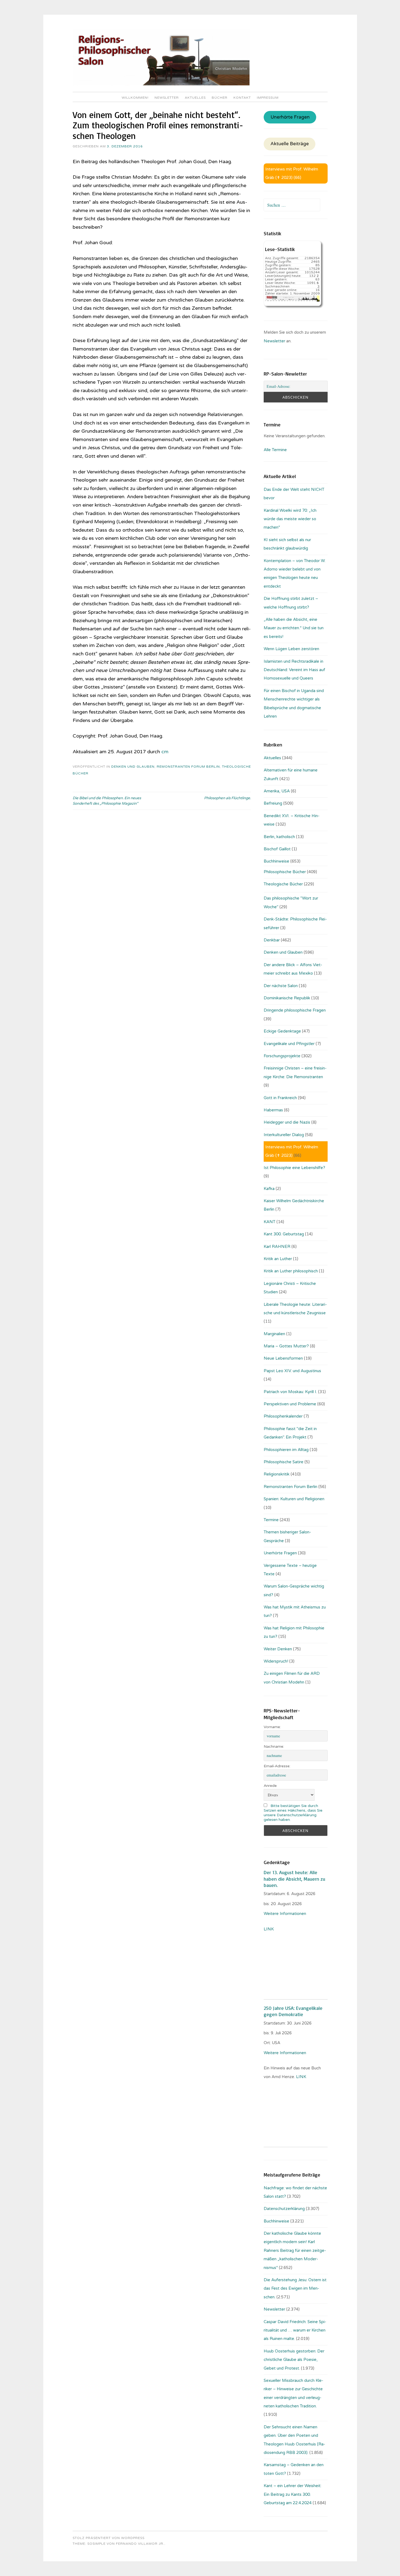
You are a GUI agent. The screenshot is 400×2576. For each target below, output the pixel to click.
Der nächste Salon (281, 986)
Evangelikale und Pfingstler (289, 1044)
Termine (271, 1520)
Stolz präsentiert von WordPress (109, 2538)
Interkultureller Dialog (284, 1135)
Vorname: (272, 1727)
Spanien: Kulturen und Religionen (294, 1499)
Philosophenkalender (283, 1416)
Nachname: (274, 1746)
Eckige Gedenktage (282, 1031)
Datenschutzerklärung (284, 2209)
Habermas (273, 1110)
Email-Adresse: (277, 1766)
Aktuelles (195, 98)
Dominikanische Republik (287, 998)
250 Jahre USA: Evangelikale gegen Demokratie (293, 2011)
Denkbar (272, 940)
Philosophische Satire (284, 1462)
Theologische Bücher (283, 884)
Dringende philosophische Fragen (295, 1010)
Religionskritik (277, 1474)
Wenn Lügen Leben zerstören (291, 649)
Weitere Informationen (285, 1914)
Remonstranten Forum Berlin (188, 767)
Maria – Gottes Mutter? (286, 1346)
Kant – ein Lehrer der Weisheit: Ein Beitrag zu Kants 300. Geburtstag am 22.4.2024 (293, 2494)
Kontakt (242, 98)
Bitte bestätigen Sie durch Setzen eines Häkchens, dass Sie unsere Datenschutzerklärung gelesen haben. (293, 1813)
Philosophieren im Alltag (286, 1450)
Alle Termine (275, 450)
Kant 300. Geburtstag (284, 1234)
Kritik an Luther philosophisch (291, 1271)
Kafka (269, 1189)
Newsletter (167, 98)
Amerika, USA (277, 791)
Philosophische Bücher (285, 872)
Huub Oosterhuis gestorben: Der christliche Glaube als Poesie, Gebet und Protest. (294, 2360)
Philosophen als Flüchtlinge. (227, 798)
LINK (269, 1929)
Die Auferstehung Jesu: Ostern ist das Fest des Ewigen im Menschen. (295, 2288)
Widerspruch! (276, 1661)
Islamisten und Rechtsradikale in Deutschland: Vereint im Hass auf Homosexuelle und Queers (294, 670)
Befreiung (273, 803)
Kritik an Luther (278, 1259)
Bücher (220, 98)
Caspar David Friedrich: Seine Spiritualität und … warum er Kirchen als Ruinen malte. (295, 2330)
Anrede (270, 1786)
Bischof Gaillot (277, 849)
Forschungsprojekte (282, 1056)
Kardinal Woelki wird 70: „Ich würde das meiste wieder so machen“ (290, 519)
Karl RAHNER (277, 1247)
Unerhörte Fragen (290, 117)
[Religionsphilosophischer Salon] (161, 84)
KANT (270, 1222)
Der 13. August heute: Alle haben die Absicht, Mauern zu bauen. (294, 1879)
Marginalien (274, 1334)
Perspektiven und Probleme (290, 1404)
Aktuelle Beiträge (290, 144)
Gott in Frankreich (280, 1098)
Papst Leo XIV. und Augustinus (292, 1371)
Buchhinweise (276, 861)
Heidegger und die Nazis (287, 1122)
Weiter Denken (278, 1649)
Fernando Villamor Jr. (140, 2544)
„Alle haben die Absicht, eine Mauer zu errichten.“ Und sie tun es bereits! (294, 628)
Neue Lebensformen (283, 1358)
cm (165, 752)
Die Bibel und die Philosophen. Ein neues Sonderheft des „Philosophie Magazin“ (107, 801)
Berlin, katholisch (279, 837)
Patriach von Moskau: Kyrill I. (290, 1392)
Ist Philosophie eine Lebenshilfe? (294, 1168)
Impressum (268, 98)
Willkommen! (135, 98)
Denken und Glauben (133, 767)
